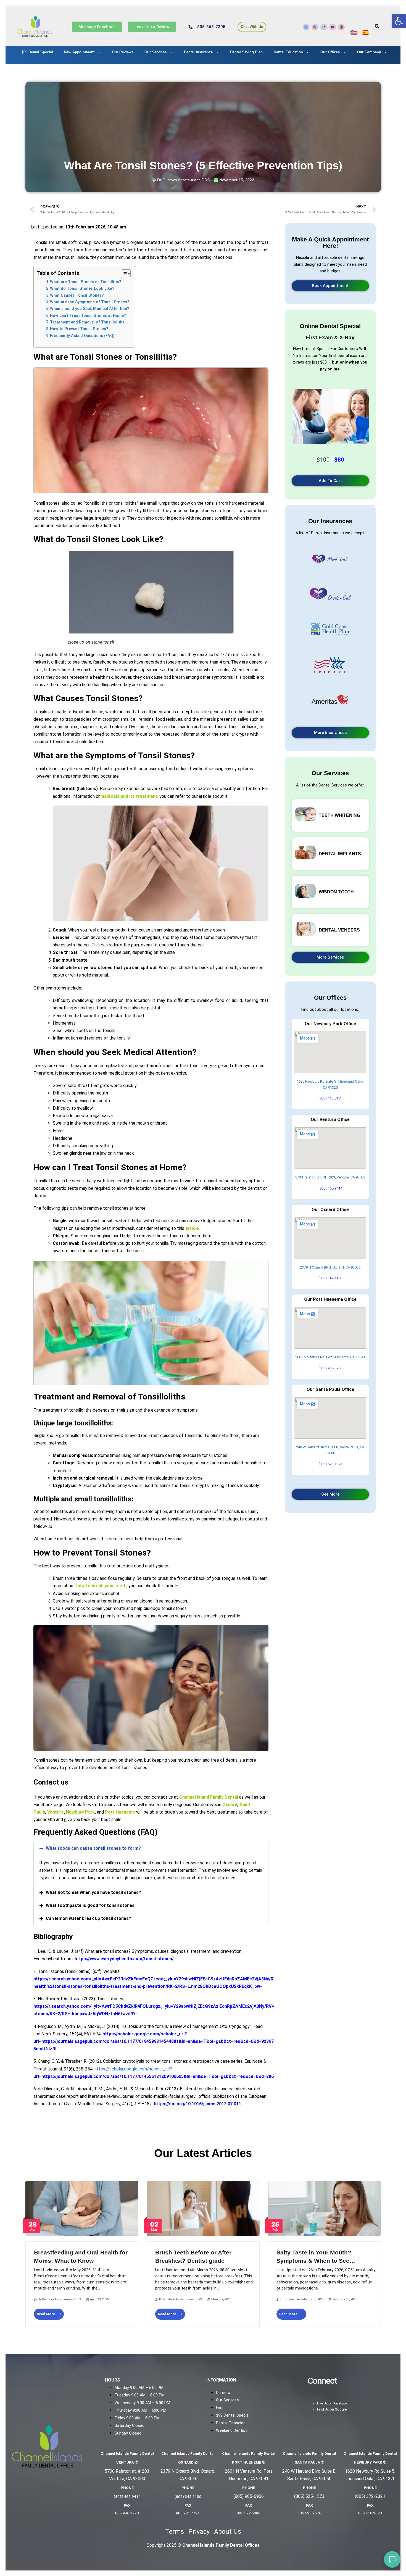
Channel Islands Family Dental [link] (127, 2453)
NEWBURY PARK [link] (370, 2462)
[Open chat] (392, 2559)
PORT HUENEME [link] (249, 2462)
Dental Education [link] (288, 52)
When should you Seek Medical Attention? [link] (90, 309)
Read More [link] (46, 2314)
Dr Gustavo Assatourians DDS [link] (59, 2299)
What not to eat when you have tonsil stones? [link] (93, 1892)
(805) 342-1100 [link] (330, 1278)
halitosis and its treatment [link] (130, 796)
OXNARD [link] (188, 2462)
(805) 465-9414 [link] (330, 1188)
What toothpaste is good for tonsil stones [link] (90, 1905)
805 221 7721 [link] (188, 2513)
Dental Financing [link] (231, 2423)
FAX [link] (127, 2505)
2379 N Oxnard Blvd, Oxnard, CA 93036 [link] (330, 1267)
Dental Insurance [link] (198, 52)
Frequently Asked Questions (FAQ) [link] (82, 336)
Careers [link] (223, 2393)
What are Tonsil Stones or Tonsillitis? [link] (86, 282)
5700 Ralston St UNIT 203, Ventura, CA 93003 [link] (330, 1177)
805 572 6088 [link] (249, 2513)
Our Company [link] (369, 52)
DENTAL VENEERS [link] (339, 930)
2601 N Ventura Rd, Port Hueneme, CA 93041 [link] (330, 1357)
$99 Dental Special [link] (37, 52)
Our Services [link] (155, 52)
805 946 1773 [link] (127, 2513)
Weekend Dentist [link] (231, 2431)
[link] (399, 21)
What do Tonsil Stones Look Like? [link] (82, 289)
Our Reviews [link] (123, 52)
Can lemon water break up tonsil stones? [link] (89, 1918)
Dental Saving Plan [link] (246, 52)
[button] (151, 1848)
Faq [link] (219, 2408)
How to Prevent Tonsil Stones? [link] (79, 329)
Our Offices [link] (330, 52)
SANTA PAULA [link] (309, 2462)
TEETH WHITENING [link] (339, 815)
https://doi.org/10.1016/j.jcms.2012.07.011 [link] (197, 2104)
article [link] (192, 1228)
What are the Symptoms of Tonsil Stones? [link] (90, 302)
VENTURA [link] (127, 2462)
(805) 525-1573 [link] (330, 1464)
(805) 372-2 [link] (366, 2496)
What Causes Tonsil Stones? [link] (77, 295)
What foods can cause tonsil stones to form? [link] (93, 1848)
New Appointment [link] (79, 52)
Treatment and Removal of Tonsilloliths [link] (87, 322)
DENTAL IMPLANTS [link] (340, 854)
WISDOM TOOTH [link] (336, 892)
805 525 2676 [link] (309, 2513)
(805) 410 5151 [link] (330, 1098)
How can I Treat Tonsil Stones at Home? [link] (88, 316)
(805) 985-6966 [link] (330, 1368)
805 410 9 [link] (367, 2513)
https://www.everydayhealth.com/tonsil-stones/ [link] (124, 1959)
